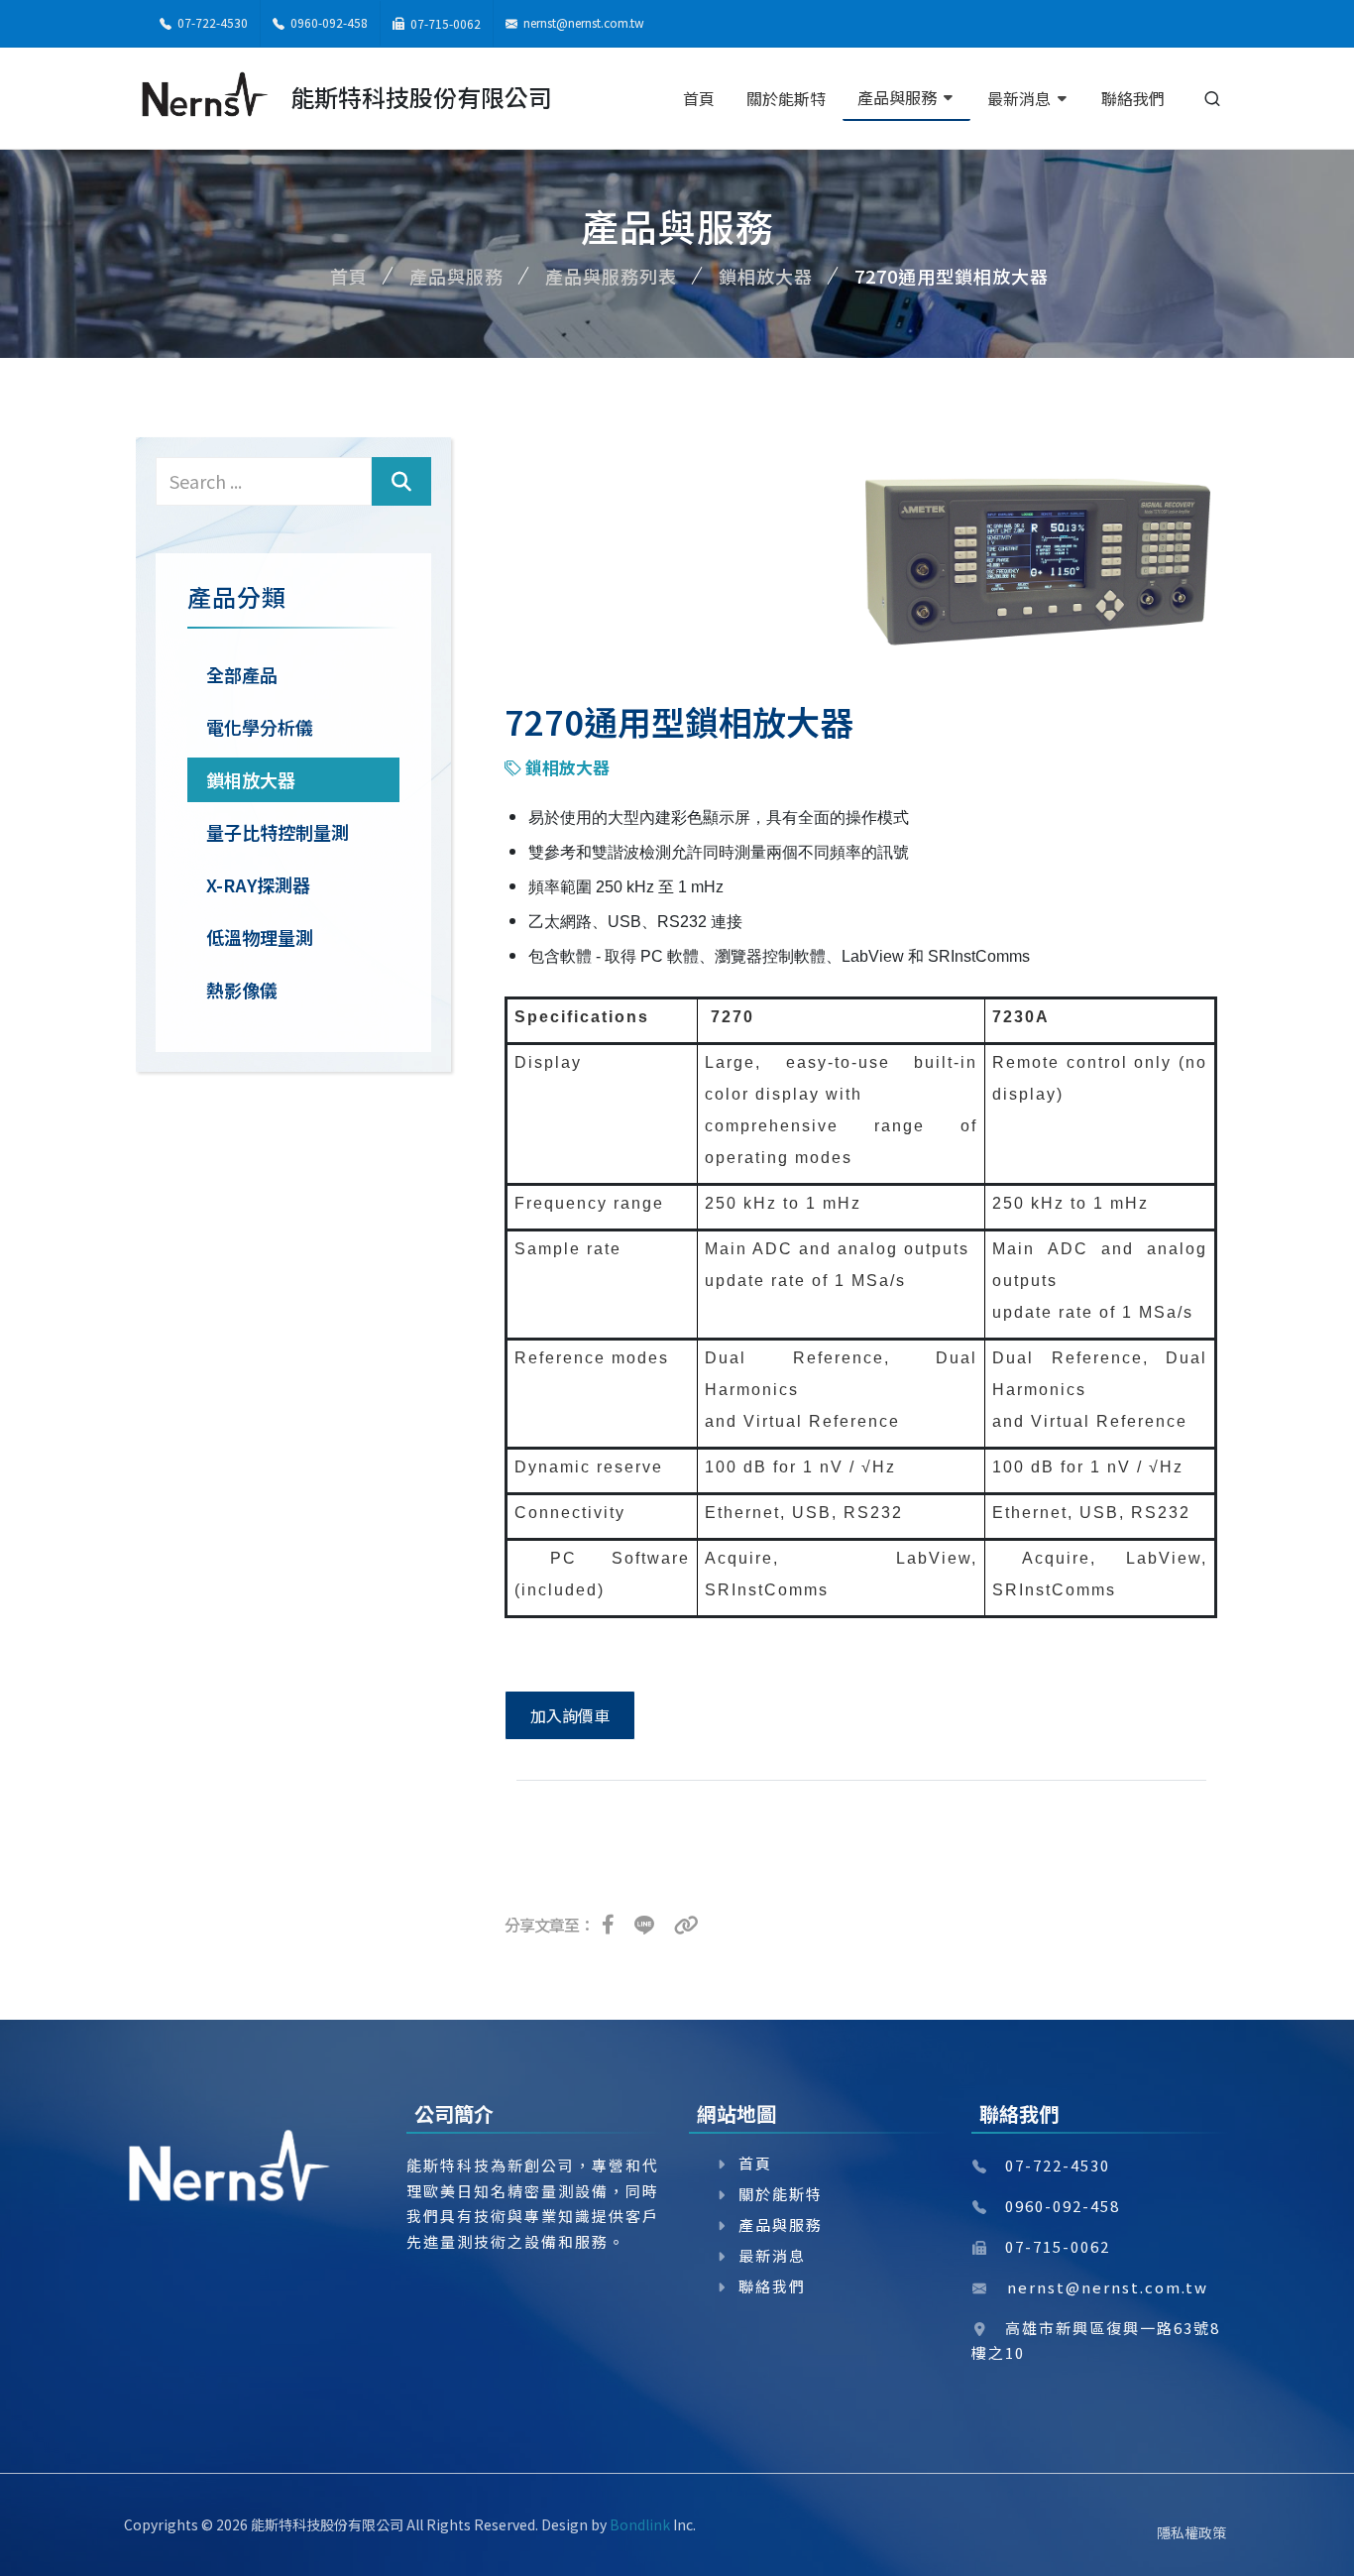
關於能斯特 (781, 2194)
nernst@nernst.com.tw (584, 22)
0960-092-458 (328, 22)
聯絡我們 (772, 2286)
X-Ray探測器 (258, 884)
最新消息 (772, 2255)
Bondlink (640, 2524)
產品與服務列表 (611, 276)
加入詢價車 (570, 1715)
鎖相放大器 (766, 276)
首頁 (349, 276)
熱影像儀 (242, 990)
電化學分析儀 (260, 727)
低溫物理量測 (260, 937)
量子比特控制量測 (278, 832)
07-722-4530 (211, 22)
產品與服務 (456, 276)
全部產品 (242, 674)
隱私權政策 (1191, 2532)
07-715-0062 (444, 23)
